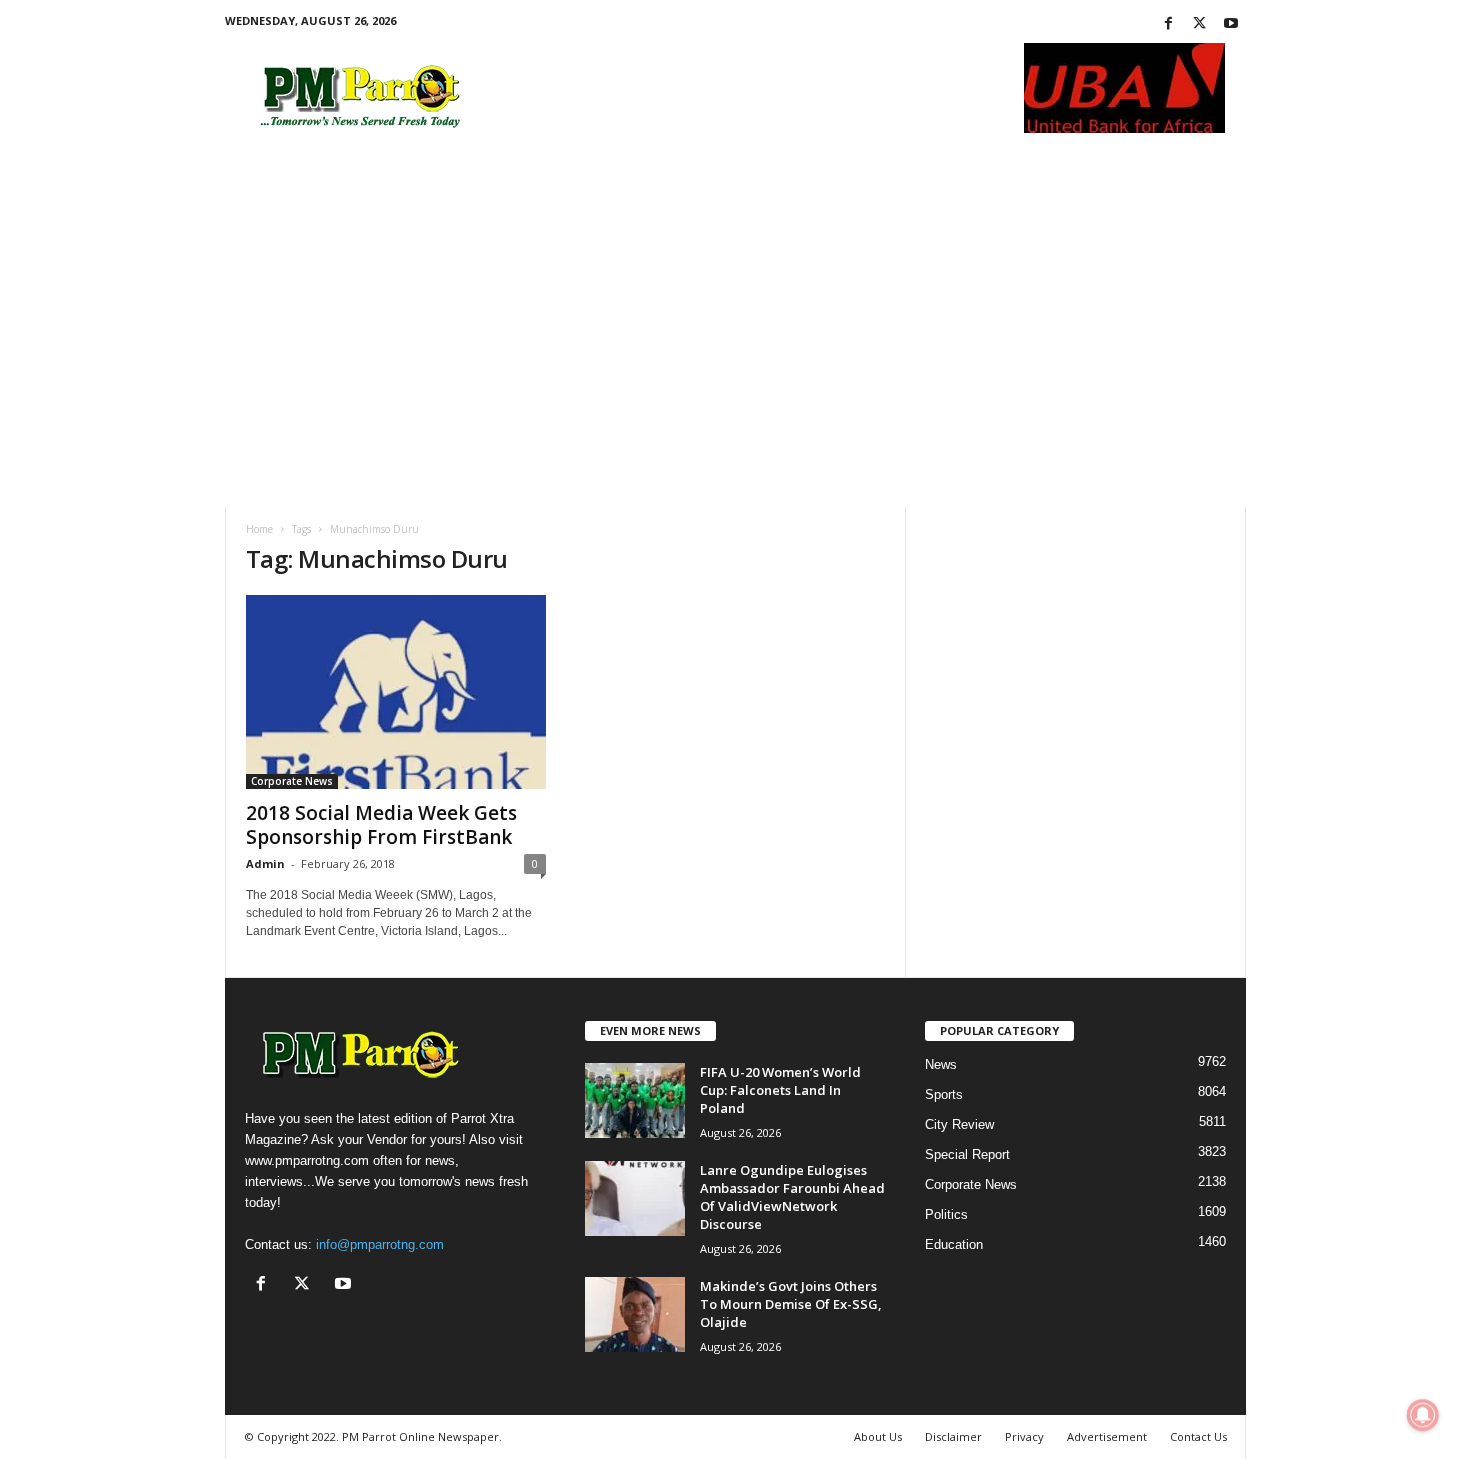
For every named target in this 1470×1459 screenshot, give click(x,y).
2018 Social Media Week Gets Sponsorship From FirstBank (381, 825)
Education (954, 1244)
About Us (878, 1436)
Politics (946, 1214)
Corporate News (292, 781)
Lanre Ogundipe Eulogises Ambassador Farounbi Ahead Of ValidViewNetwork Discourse (792, 1197)
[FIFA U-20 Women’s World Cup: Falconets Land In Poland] (635, 1100)
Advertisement (1107, 1436)
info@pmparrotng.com (380, 1244)
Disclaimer (953, 1436)
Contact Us (1198, 1436)
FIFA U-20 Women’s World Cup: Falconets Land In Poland (780, 1090)
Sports (944, 1094)
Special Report (967, 1154)
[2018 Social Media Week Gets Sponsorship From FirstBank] (396, 692)
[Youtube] (1231, 24)
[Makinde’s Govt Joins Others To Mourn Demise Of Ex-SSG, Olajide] (635, 1314)
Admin (265, 863)
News (941, 1064)
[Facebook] (1169, 24)
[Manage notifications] (1423, 1415)
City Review (959, 1124)
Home (259, 529)
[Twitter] (1200, 24)
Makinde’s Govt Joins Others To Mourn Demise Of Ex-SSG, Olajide (791, 1304)
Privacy (1024, 1436)
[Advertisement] (735, 357)
